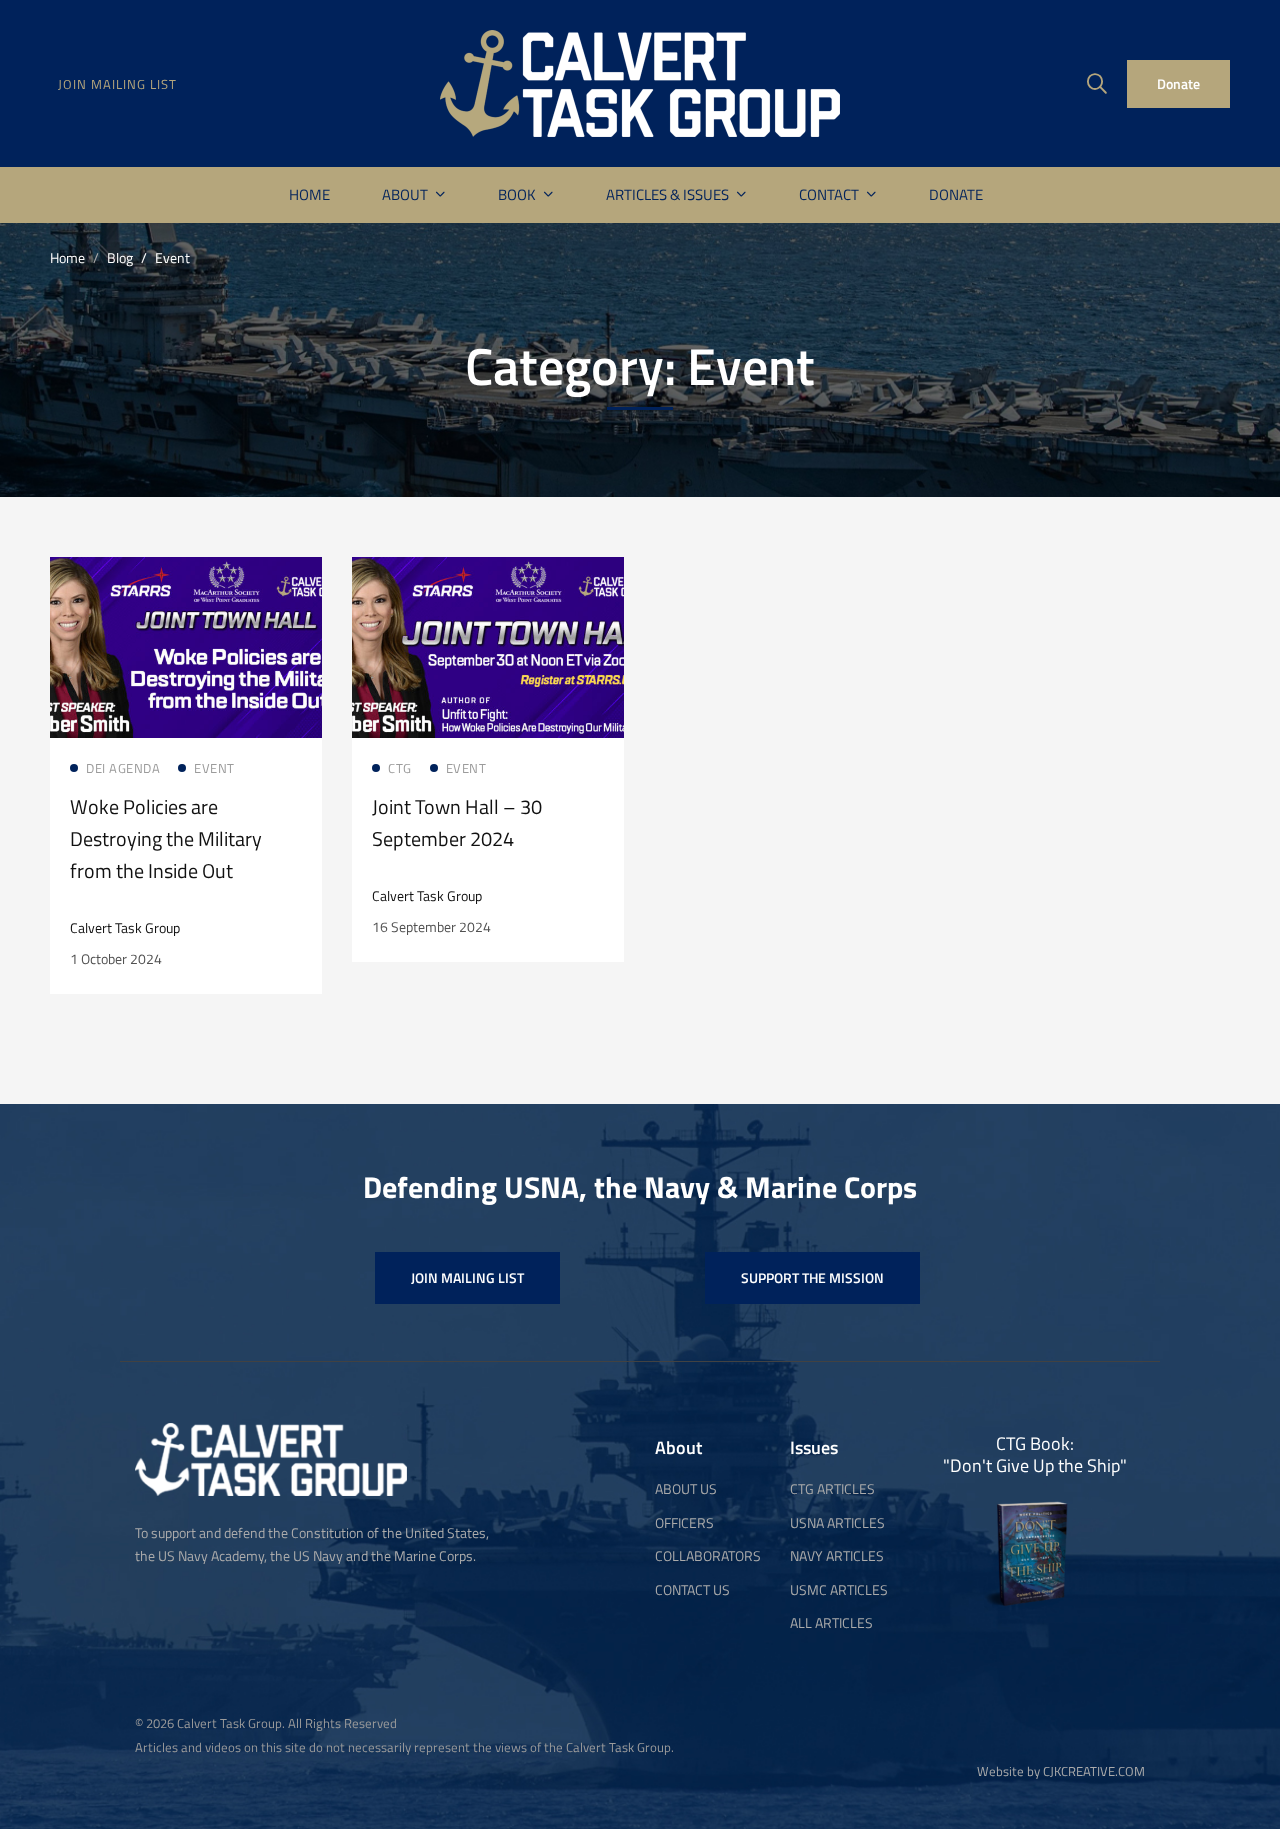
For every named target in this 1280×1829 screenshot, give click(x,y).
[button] (467, 1278)
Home (67, 257)
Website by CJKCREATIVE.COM (1061, 1771)
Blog (120, 257)
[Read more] (186, 572)
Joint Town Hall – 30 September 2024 (457, 822)
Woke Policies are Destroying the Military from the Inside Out (166, 838)
